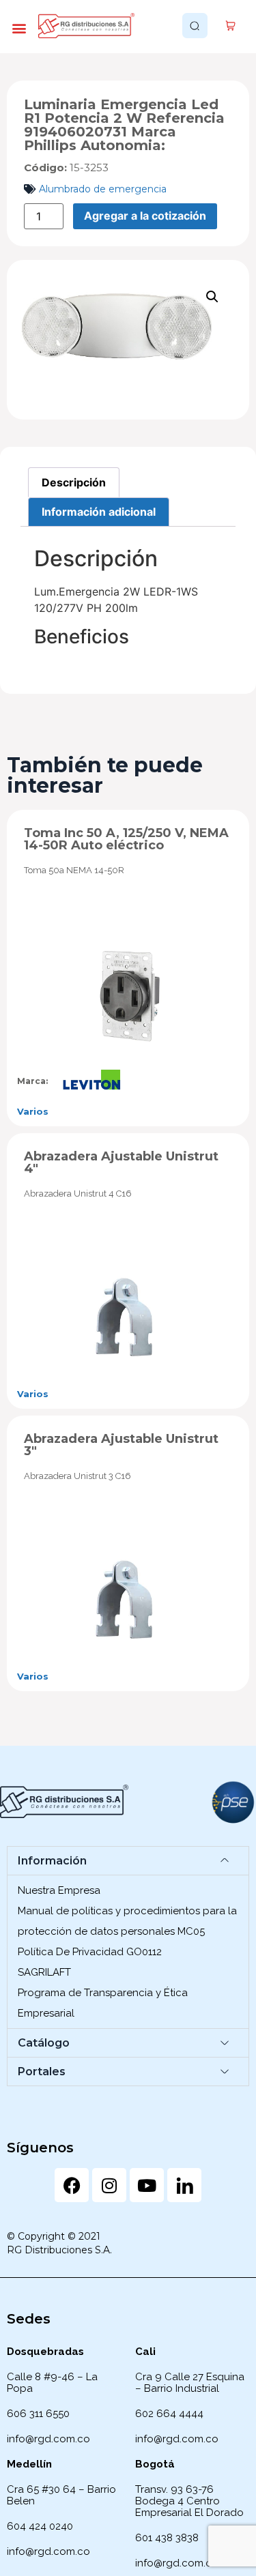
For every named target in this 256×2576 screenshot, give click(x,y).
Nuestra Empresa (59, 1890)
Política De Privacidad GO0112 (90, 1952)
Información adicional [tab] (99, 512)
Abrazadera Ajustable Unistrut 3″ (121, 1445)
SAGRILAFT (44, 1972)
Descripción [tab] (74, 482)
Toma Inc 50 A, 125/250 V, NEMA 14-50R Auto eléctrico (126, 839)
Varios (33, 1111)
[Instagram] (109, 2185)
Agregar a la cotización (145, 216)
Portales (42, 2072)
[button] (19, 28)
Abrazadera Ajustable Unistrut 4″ (121, 1162)
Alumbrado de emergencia (103, 189)
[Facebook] (72, 2185)
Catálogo (44, 2043)
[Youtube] (147, 2185)
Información (52, 1861)
